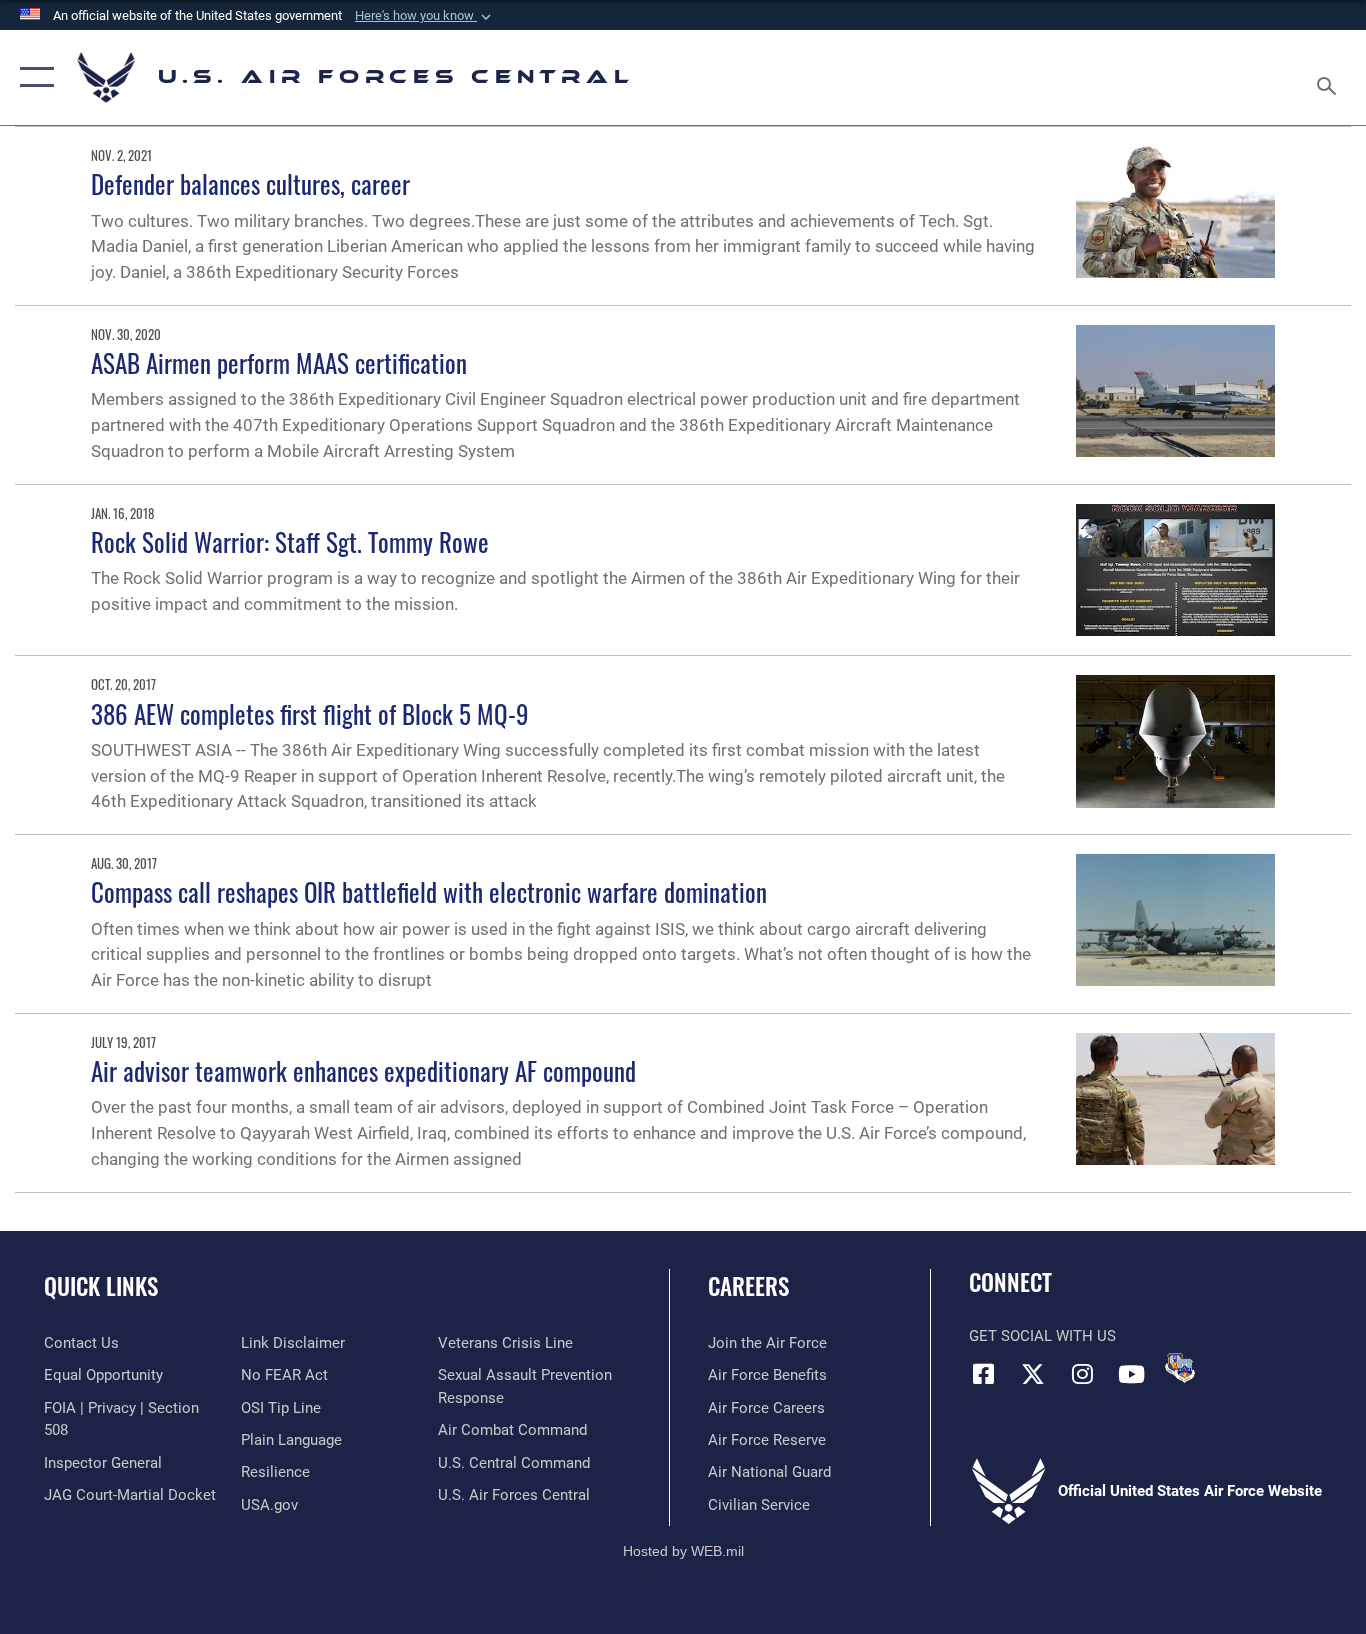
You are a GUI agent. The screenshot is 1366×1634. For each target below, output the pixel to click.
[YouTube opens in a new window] (1131, 1374)
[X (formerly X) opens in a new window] (1033, 1374)
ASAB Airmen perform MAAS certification (279, 362)
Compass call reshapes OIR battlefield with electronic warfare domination (429, 891)
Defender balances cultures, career (250, 183)
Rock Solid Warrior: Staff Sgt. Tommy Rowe (290, 541)
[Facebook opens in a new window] (984, 1374)
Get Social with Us (1042, 1336)
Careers (748, 1286)
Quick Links (101, 1286)
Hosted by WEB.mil (683, 1551)
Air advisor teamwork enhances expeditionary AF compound (363, 1070)
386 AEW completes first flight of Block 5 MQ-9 (310, 713)
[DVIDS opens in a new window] (1180, 1368)
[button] (425, 16)
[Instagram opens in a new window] (1082, 1374)
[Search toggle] (1330, 77)
